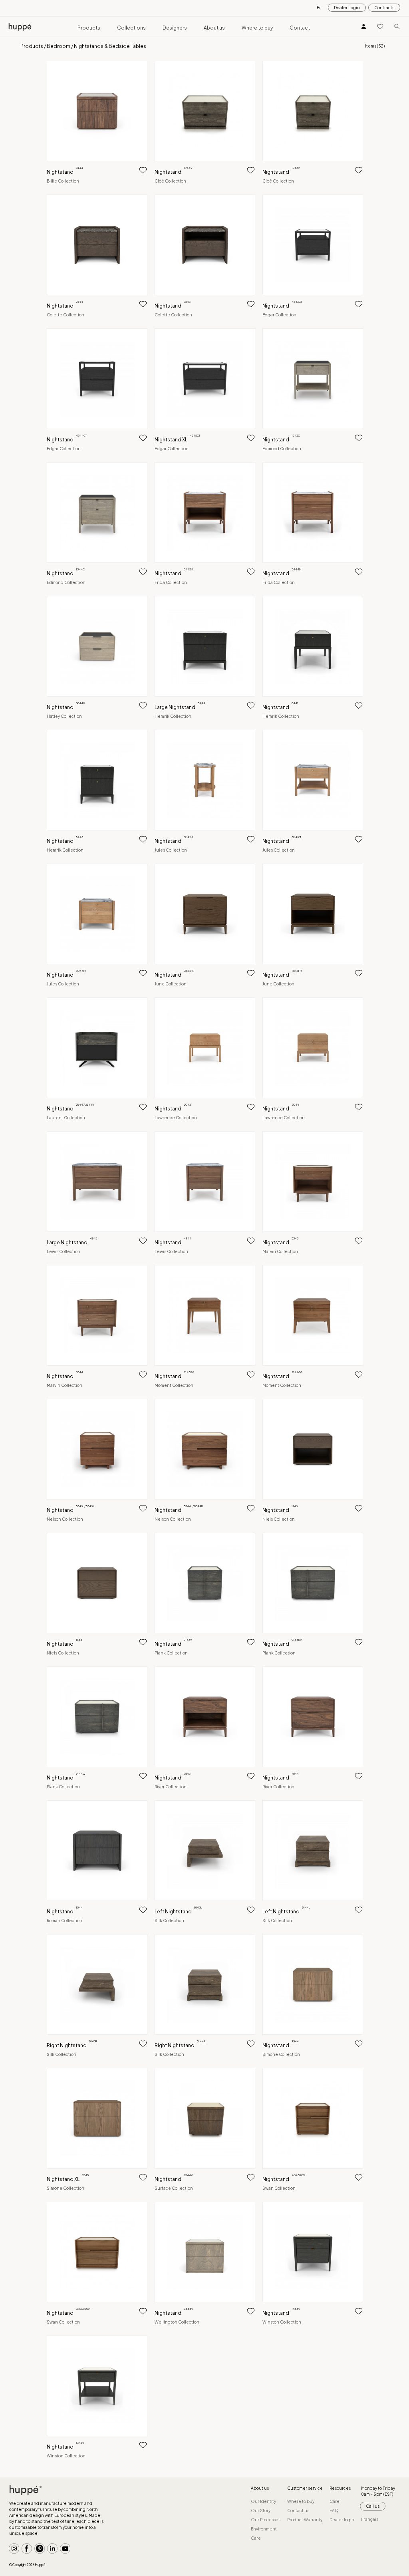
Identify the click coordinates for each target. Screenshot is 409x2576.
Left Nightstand (178, 1912)
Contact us (298, 2510)
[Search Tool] (397, 26)
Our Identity (263, 2501)
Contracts (384, 8)
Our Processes (266, 2520)
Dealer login (342, 2520)
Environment (264, 2529)
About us (214, 28)
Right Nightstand (72, 2045)
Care (256, 2538)
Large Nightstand (180, 707)
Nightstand (65, 172)
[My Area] (364, 26)
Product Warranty (305, 2520)
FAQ (334, 2510)
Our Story (261, 2510)
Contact (300, 28)
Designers (175, 28)
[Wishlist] (380, 26)
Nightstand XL (177, 440)
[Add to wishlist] (143, 171)
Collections (131, 28)
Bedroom (59, 46)
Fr (319, 8)
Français (370, 2519)
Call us (373, 2506)
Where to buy (257, 28)
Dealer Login (347, 8)
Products (89, 28)
